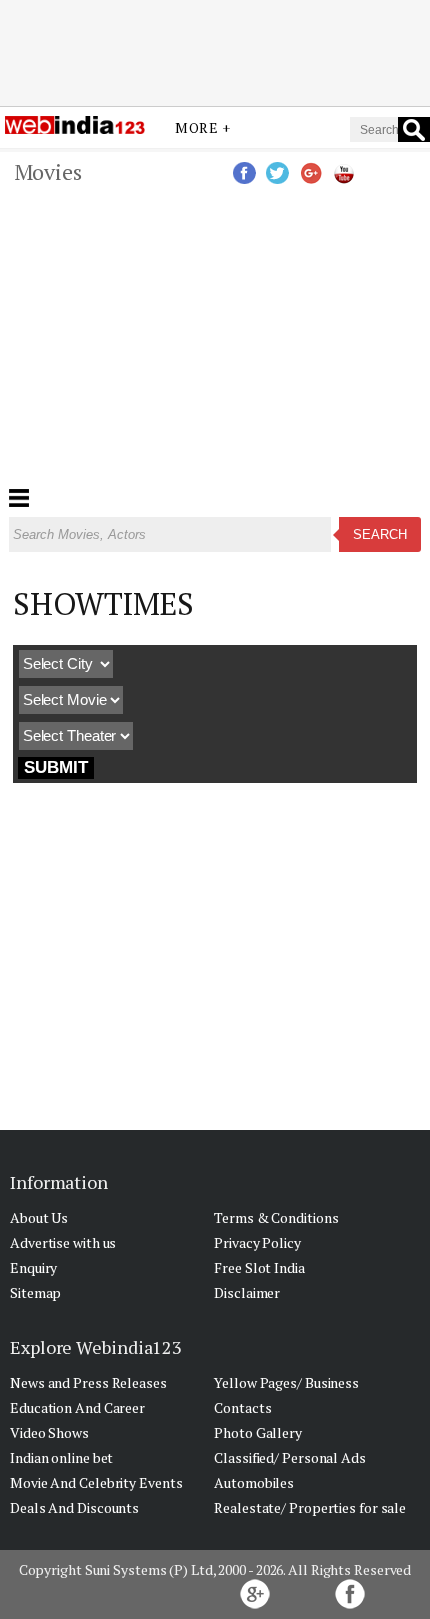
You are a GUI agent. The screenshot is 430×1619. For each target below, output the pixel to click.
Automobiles (254, 1482)
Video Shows (49, 1432)
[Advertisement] (215, 53)
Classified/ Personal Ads (290, 1457)
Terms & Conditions (276, 1217)
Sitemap (35, 1292)
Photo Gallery (258, 1432)
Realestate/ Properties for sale (310, 1507)
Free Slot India (259, 1267)
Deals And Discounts (74, 1507)
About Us (39, 1217)
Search (380, 534)
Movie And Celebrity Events (96, 1482)
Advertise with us (63, 1242)
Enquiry (33, 1267)
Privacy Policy (257, 1242)
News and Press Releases (88, 1382)
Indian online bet (61, 1457)
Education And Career (77, 1407)
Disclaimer (247, 1292)
